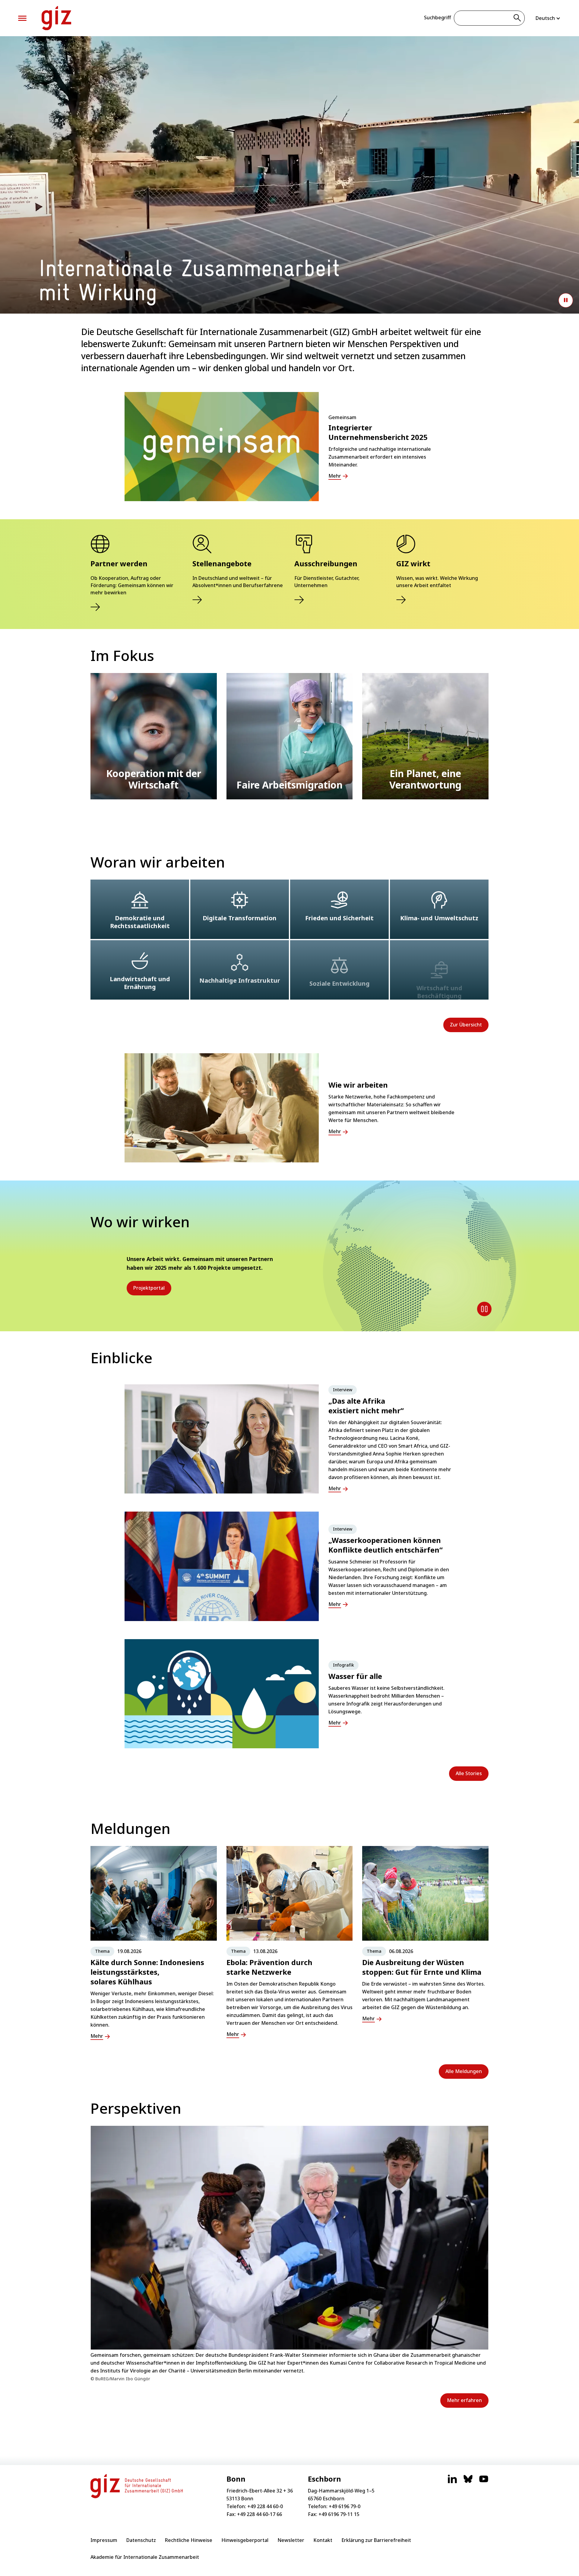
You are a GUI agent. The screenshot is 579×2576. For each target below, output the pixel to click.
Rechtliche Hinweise (189, 2540)
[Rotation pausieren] (484, 1309)
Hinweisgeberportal (245, 2540)
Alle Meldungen (464, 2071)
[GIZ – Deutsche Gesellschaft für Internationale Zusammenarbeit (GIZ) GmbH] (56, 18)
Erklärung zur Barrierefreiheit (376, 2540)
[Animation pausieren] (566, 300)
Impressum (104, 2540)
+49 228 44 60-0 (265, 2506)
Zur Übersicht (466, 1025)
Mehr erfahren (464, 2400)
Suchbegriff (437, 17)
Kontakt (323, 2540)
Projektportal (149, 1288)
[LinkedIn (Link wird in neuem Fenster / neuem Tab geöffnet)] (452, 2482)
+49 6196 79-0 (345, 2506)
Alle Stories (469, 1773)
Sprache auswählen (548, 18)
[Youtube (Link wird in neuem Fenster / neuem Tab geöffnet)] (484, 2482)
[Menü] (22, 18)
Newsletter (291, 2540)
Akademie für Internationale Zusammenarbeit (145, 2557)
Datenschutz (141, 2540)
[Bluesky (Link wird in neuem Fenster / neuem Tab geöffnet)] (468, 2482)
